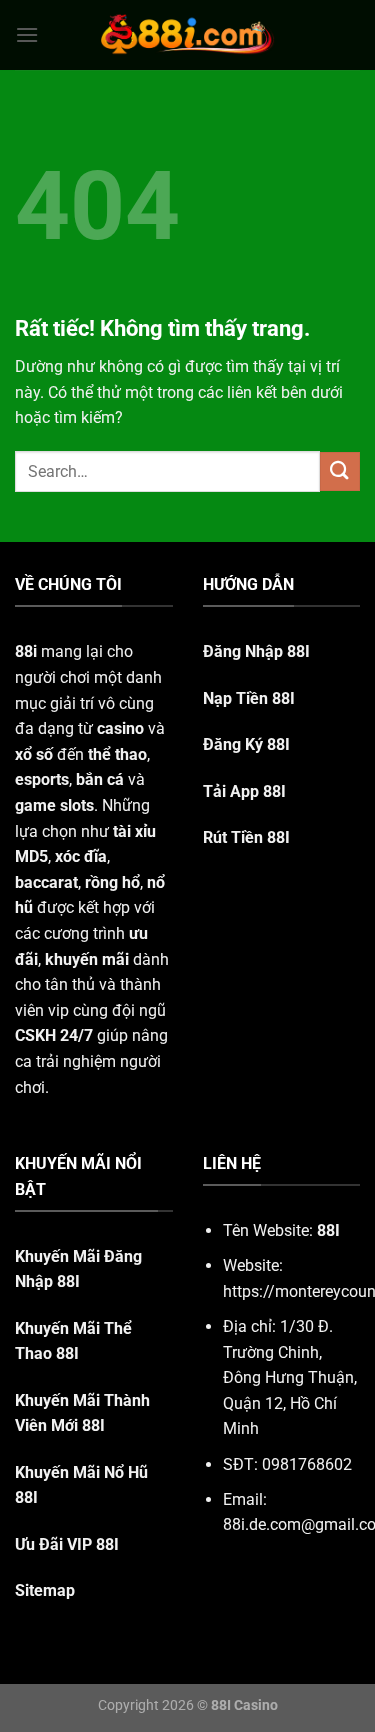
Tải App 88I (244, 791)
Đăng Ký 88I (246, 744)
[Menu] (27, 34)
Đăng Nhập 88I (256, 651)
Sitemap (45, 1590)
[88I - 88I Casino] (188, 35)
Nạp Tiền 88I (249, 698)
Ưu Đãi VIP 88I (67, 1544)
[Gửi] (340, 471)
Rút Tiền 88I (246, 837)
